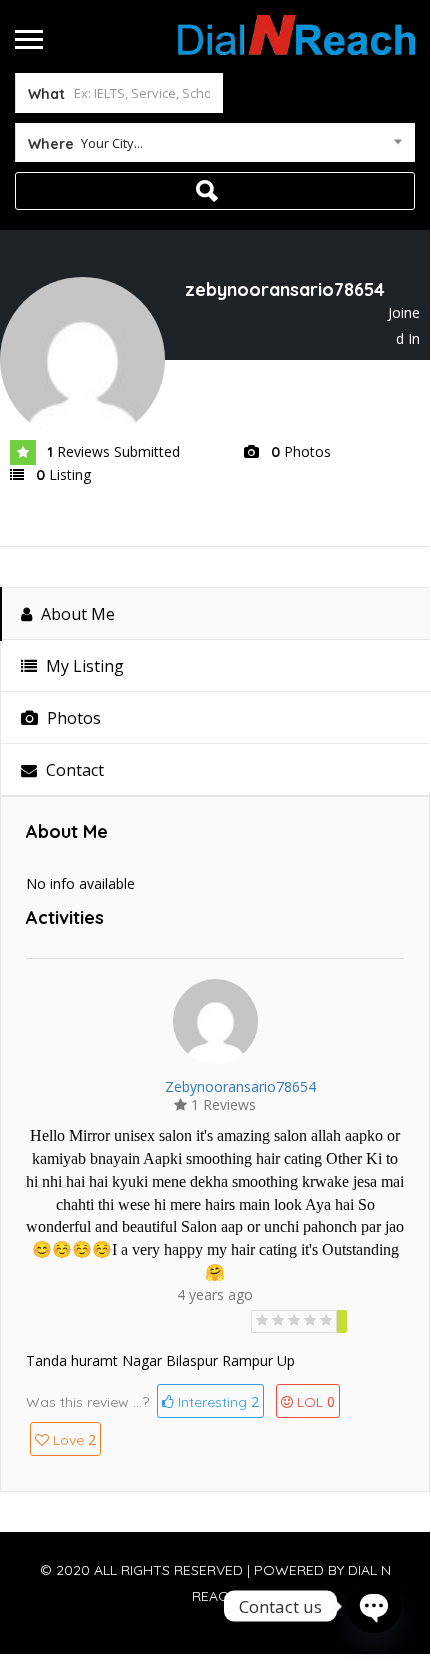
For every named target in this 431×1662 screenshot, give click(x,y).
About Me (76, 614)
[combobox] (215, 147)
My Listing (83, 666)
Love (74, 1439)
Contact (73, 770)
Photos (72, 718)
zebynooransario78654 (240, 1086)
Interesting (216, 1401)
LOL (316, 1401)
